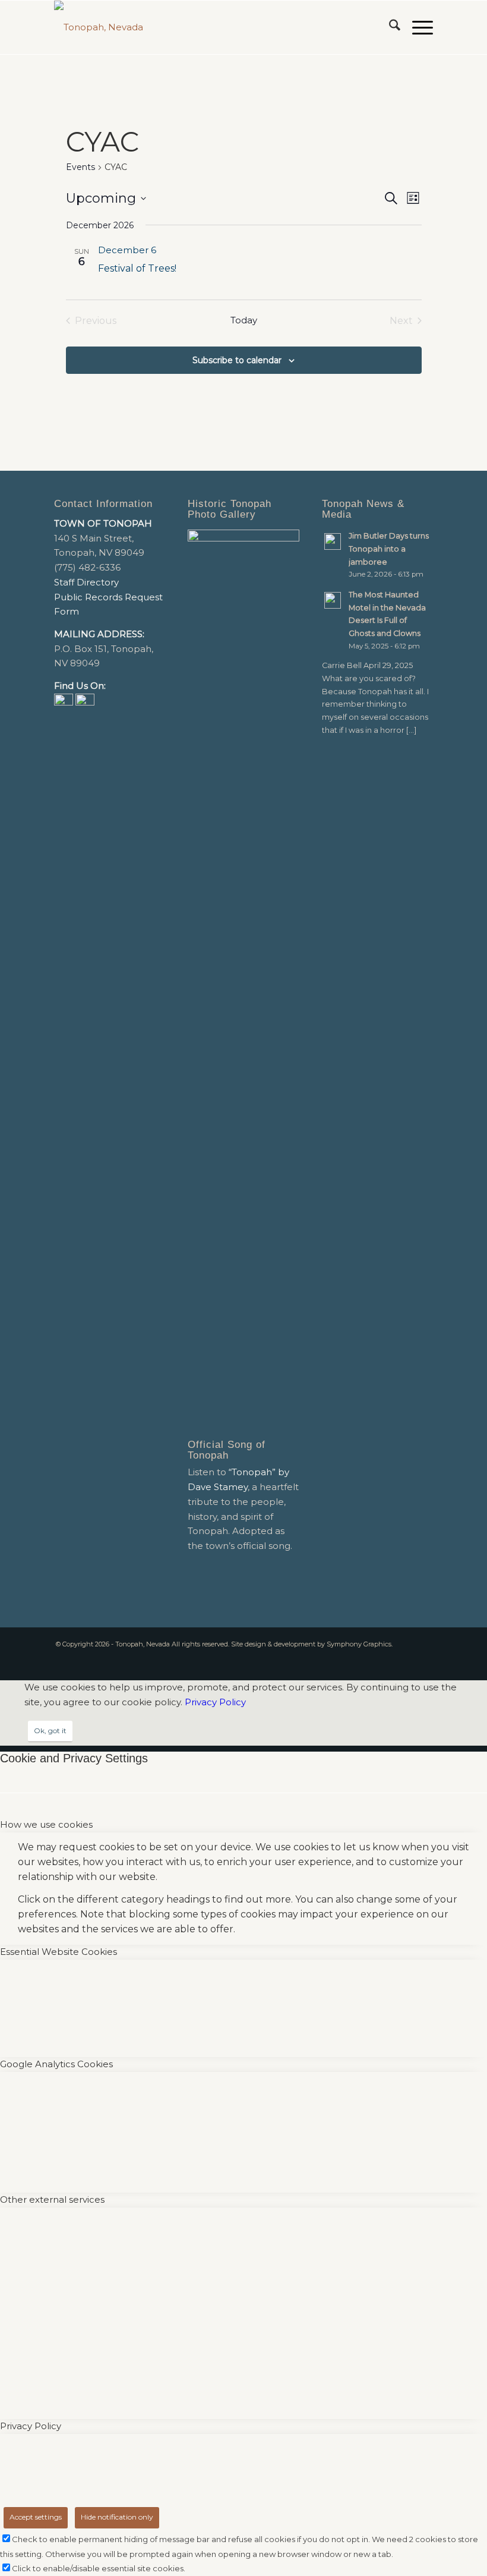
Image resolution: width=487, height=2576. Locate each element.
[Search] (389, 27)
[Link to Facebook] (406, 1658)
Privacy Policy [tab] (31, 2426)
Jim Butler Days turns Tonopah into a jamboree (389, 549)
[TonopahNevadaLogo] (99, 27)
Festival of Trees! (137, 268)
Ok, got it (50, 1731)
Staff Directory (86, 582)
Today (244, 320)
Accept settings (36, 2517)
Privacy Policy (215, 1702)
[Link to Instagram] (424, 1658)
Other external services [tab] (52, 2199)
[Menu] (417, 27)
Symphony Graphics (359, 1644)
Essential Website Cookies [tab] (58, 1952)
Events (80, 167)
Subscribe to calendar (237, 360)
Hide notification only (117, 2517)
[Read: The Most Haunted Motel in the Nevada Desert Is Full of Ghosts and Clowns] (333, 600)
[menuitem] (389, 27)
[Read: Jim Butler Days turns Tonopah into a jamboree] (333, 541)
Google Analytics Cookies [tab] (56, 2064)
